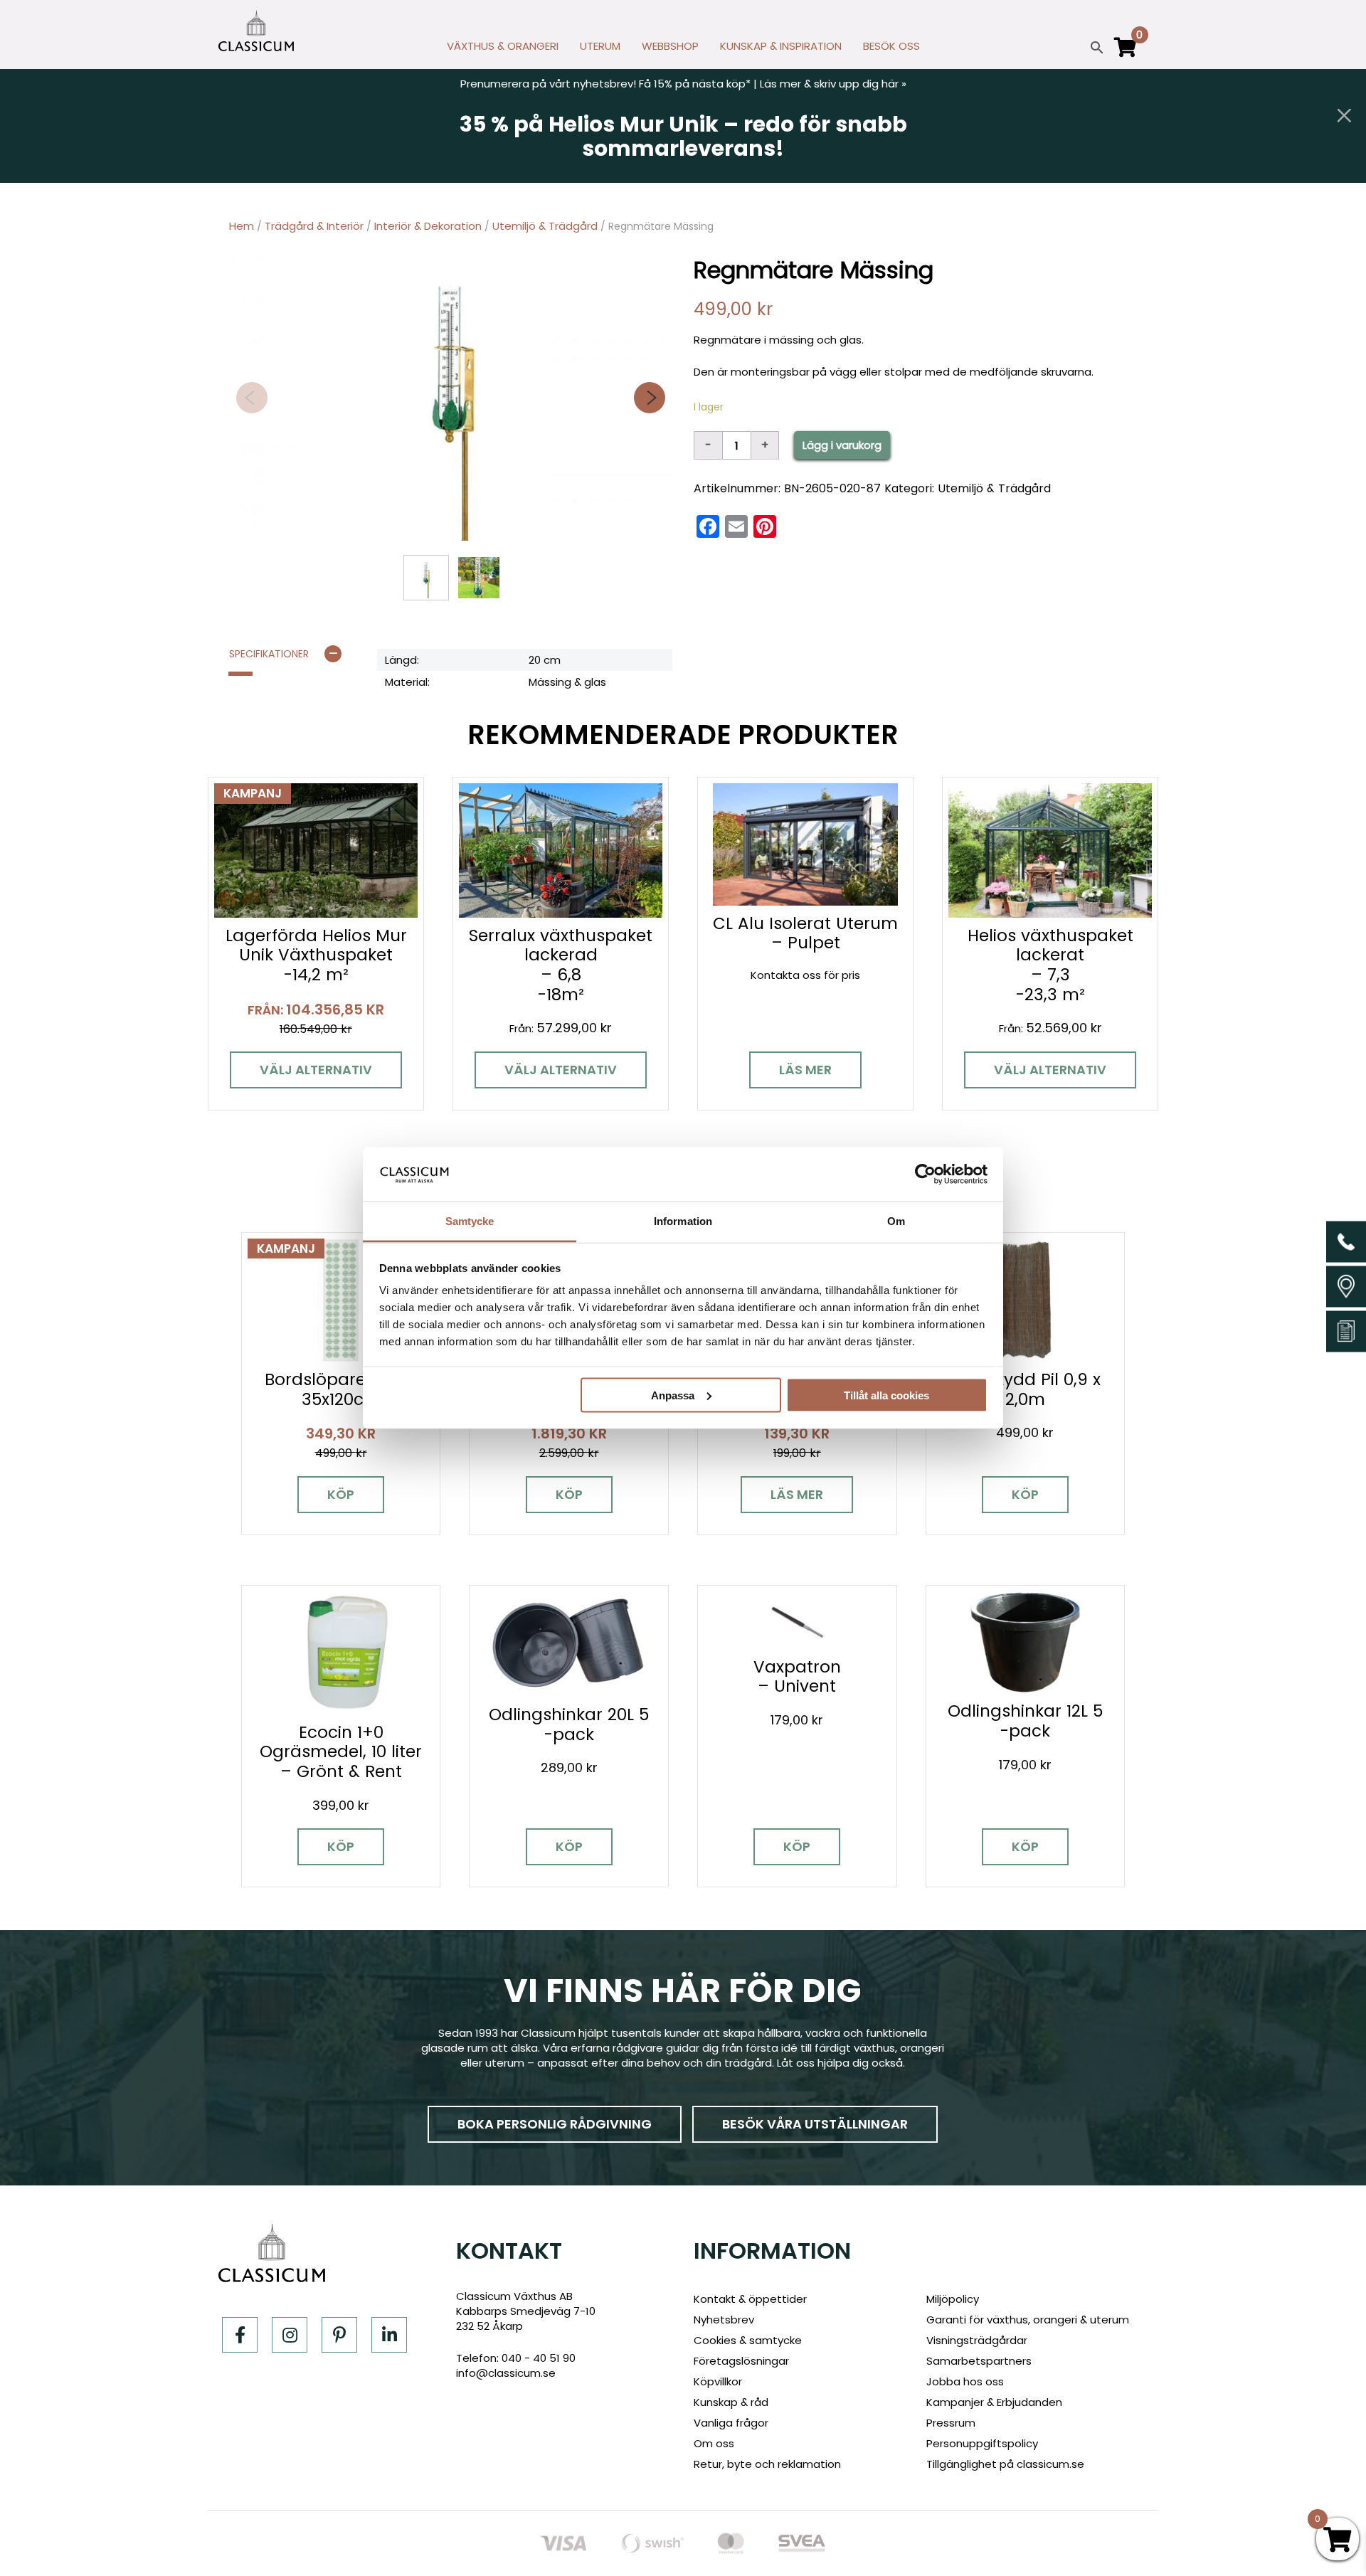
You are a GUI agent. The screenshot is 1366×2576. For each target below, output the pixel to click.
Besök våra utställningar (815, 2124)
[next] (650, 398)
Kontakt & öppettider (750, 2299)
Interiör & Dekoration (428, 226)
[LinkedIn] (389, 2335)
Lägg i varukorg (842, 445)
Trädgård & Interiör (314, 226)
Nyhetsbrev (724, 2320)
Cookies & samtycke (748, 2340)
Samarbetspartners (979, 2361)
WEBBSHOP (670, 46)
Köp (341, 1494)
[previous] (252, 398)
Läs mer (805, 1070)
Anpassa (673, 1395)
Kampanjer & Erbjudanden (994, 2402)
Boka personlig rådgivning (555, 2124)
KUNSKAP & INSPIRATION (781, 46)
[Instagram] (290, 2335)
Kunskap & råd (731, 2402)
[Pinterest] (339, 2335)
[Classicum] (256, 31)
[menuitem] (503, 50)
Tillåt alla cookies (886, 1395)
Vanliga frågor (731, 2423)
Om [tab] (896, 1221)
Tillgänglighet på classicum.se (1005, 2464)
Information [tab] (683, 1221)
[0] (1126, 53)
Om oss (714, 2443)
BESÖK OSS (891, 46)
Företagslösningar (741, 2361)
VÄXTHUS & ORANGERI (503, 46)
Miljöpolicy (953, 2299)
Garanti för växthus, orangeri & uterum (1028, 2320)
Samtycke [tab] (470, 1221)
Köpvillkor (718, 2381)
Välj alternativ (316, 1070)
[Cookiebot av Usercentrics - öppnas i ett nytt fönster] (925, 1174)
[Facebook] (240, 2335)
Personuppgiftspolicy (982, 2443)
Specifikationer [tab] (269, 654)
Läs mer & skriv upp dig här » (833, 84)
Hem (242, 226)
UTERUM (600, 46)
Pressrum (951, 2423)
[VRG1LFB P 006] (451, 398)
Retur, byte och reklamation (767, 2464)
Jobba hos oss (965, 2381)
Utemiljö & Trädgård (545, 226)
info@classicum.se (506, 2373)
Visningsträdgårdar (977, 2340)
